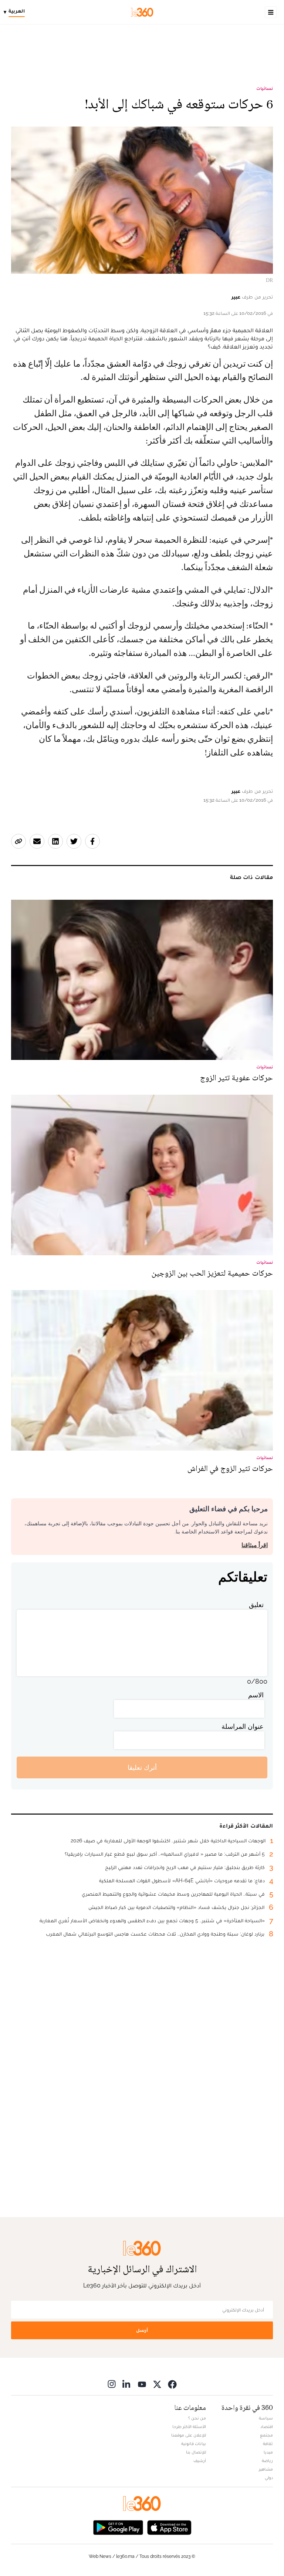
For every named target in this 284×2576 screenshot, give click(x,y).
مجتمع (266, 2435)
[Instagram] (112, 2384)
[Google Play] (118, 2527)
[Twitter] (157, 2384)
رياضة (267, 2461)
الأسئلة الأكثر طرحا (189, 2427)
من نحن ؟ (197, 2418)
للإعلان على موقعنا (189, 2435)
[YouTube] (142, 2384)
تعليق (256, 1605)
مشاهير (266, 2469)
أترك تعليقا (142, 1767)
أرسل (142, 2330)
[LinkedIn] (127, 2384)
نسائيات (265, 88)
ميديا (268, 2452)
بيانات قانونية (194, 2444)
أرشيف (200, 2461)
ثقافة (268, 2444)
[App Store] (169, 2527)
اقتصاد (267, 2427)
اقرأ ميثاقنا (255, 1545)
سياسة (266, 2418)
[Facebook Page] (172, 2384)
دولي (269, 2478)
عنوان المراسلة (243, 1726)
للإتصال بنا (196, 2452)
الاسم (256, 1695)
